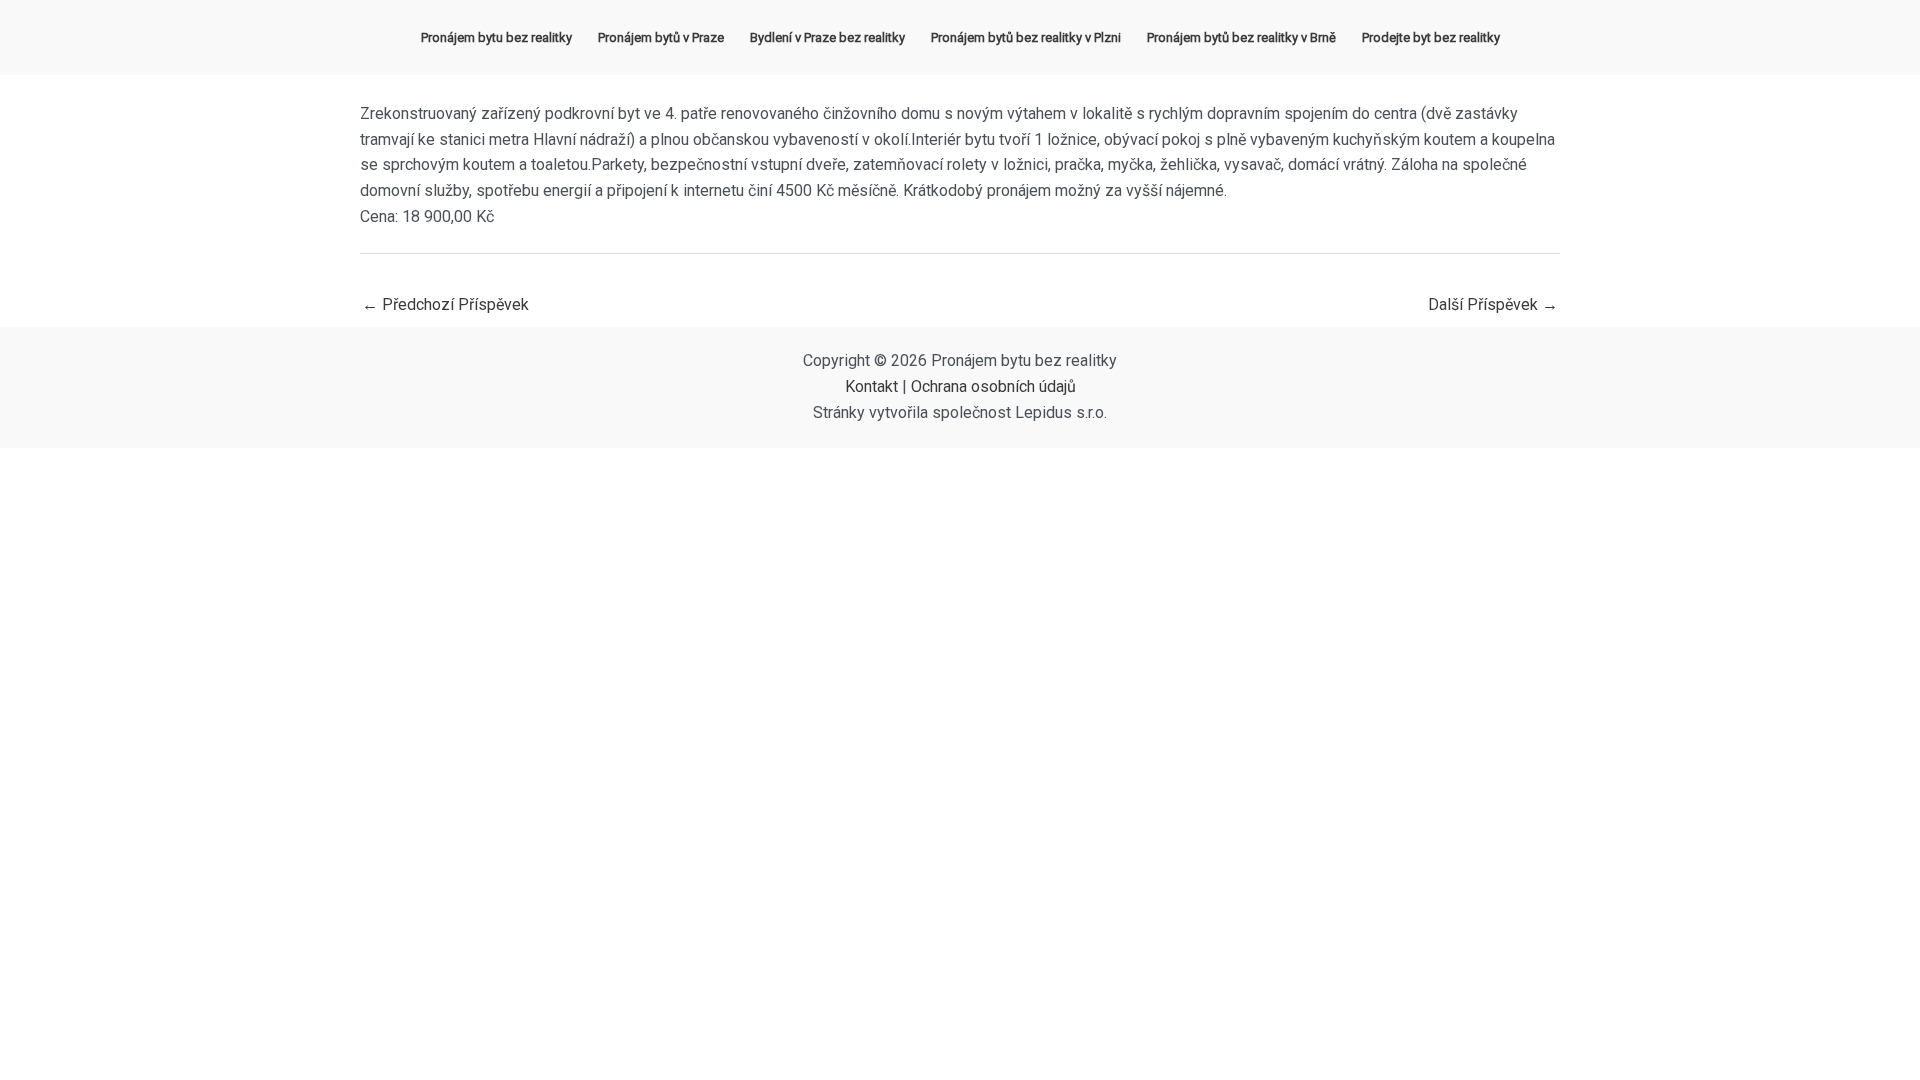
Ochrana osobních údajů (993, 386)
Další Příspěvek (1493, 304)
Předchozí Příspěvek (445, 304)
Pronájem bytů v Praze (661, 37)
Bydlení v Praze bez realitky (827, 37)
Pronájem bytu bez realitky (496, 37)
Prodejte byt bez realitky (1431, 37)
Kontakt (871, 386)
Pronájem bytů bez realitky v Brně (1241, 37)
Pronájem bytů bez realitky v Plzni (1026, 37)
